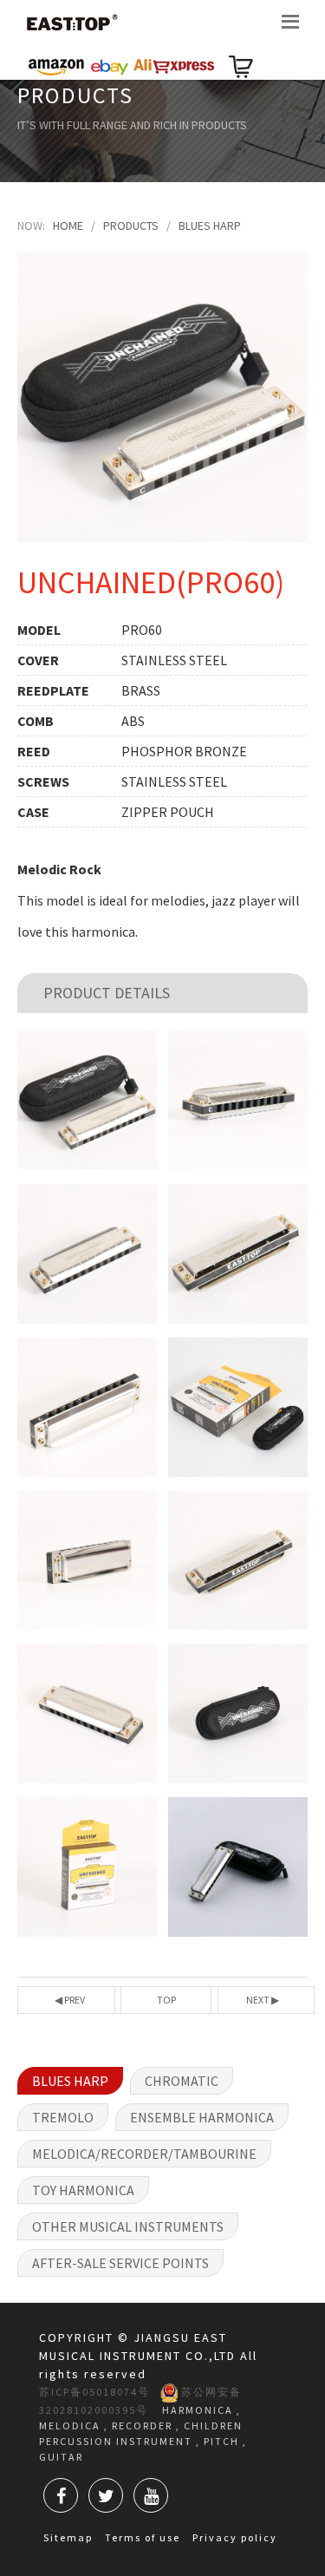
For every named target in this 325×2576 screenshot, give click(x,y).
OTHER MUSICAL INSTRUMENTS (128, 2226)
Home (68, 226)
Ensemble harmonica (202, 2117)
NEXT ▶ (263, 2000)
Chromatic (182, 2081)
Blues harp (210, 226)
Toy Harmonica (83, 2190)
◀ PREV (70, 2000)
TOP (166, 2000)
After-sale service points (120, 2263)
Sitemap (68, 2537)
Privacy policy (235, 2537)
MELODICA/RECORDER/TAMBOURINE (144, 2154)
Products (131, 226)
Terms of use (143, 2537)
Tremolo (63, 2117)
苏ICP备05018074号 (94, 2392)
